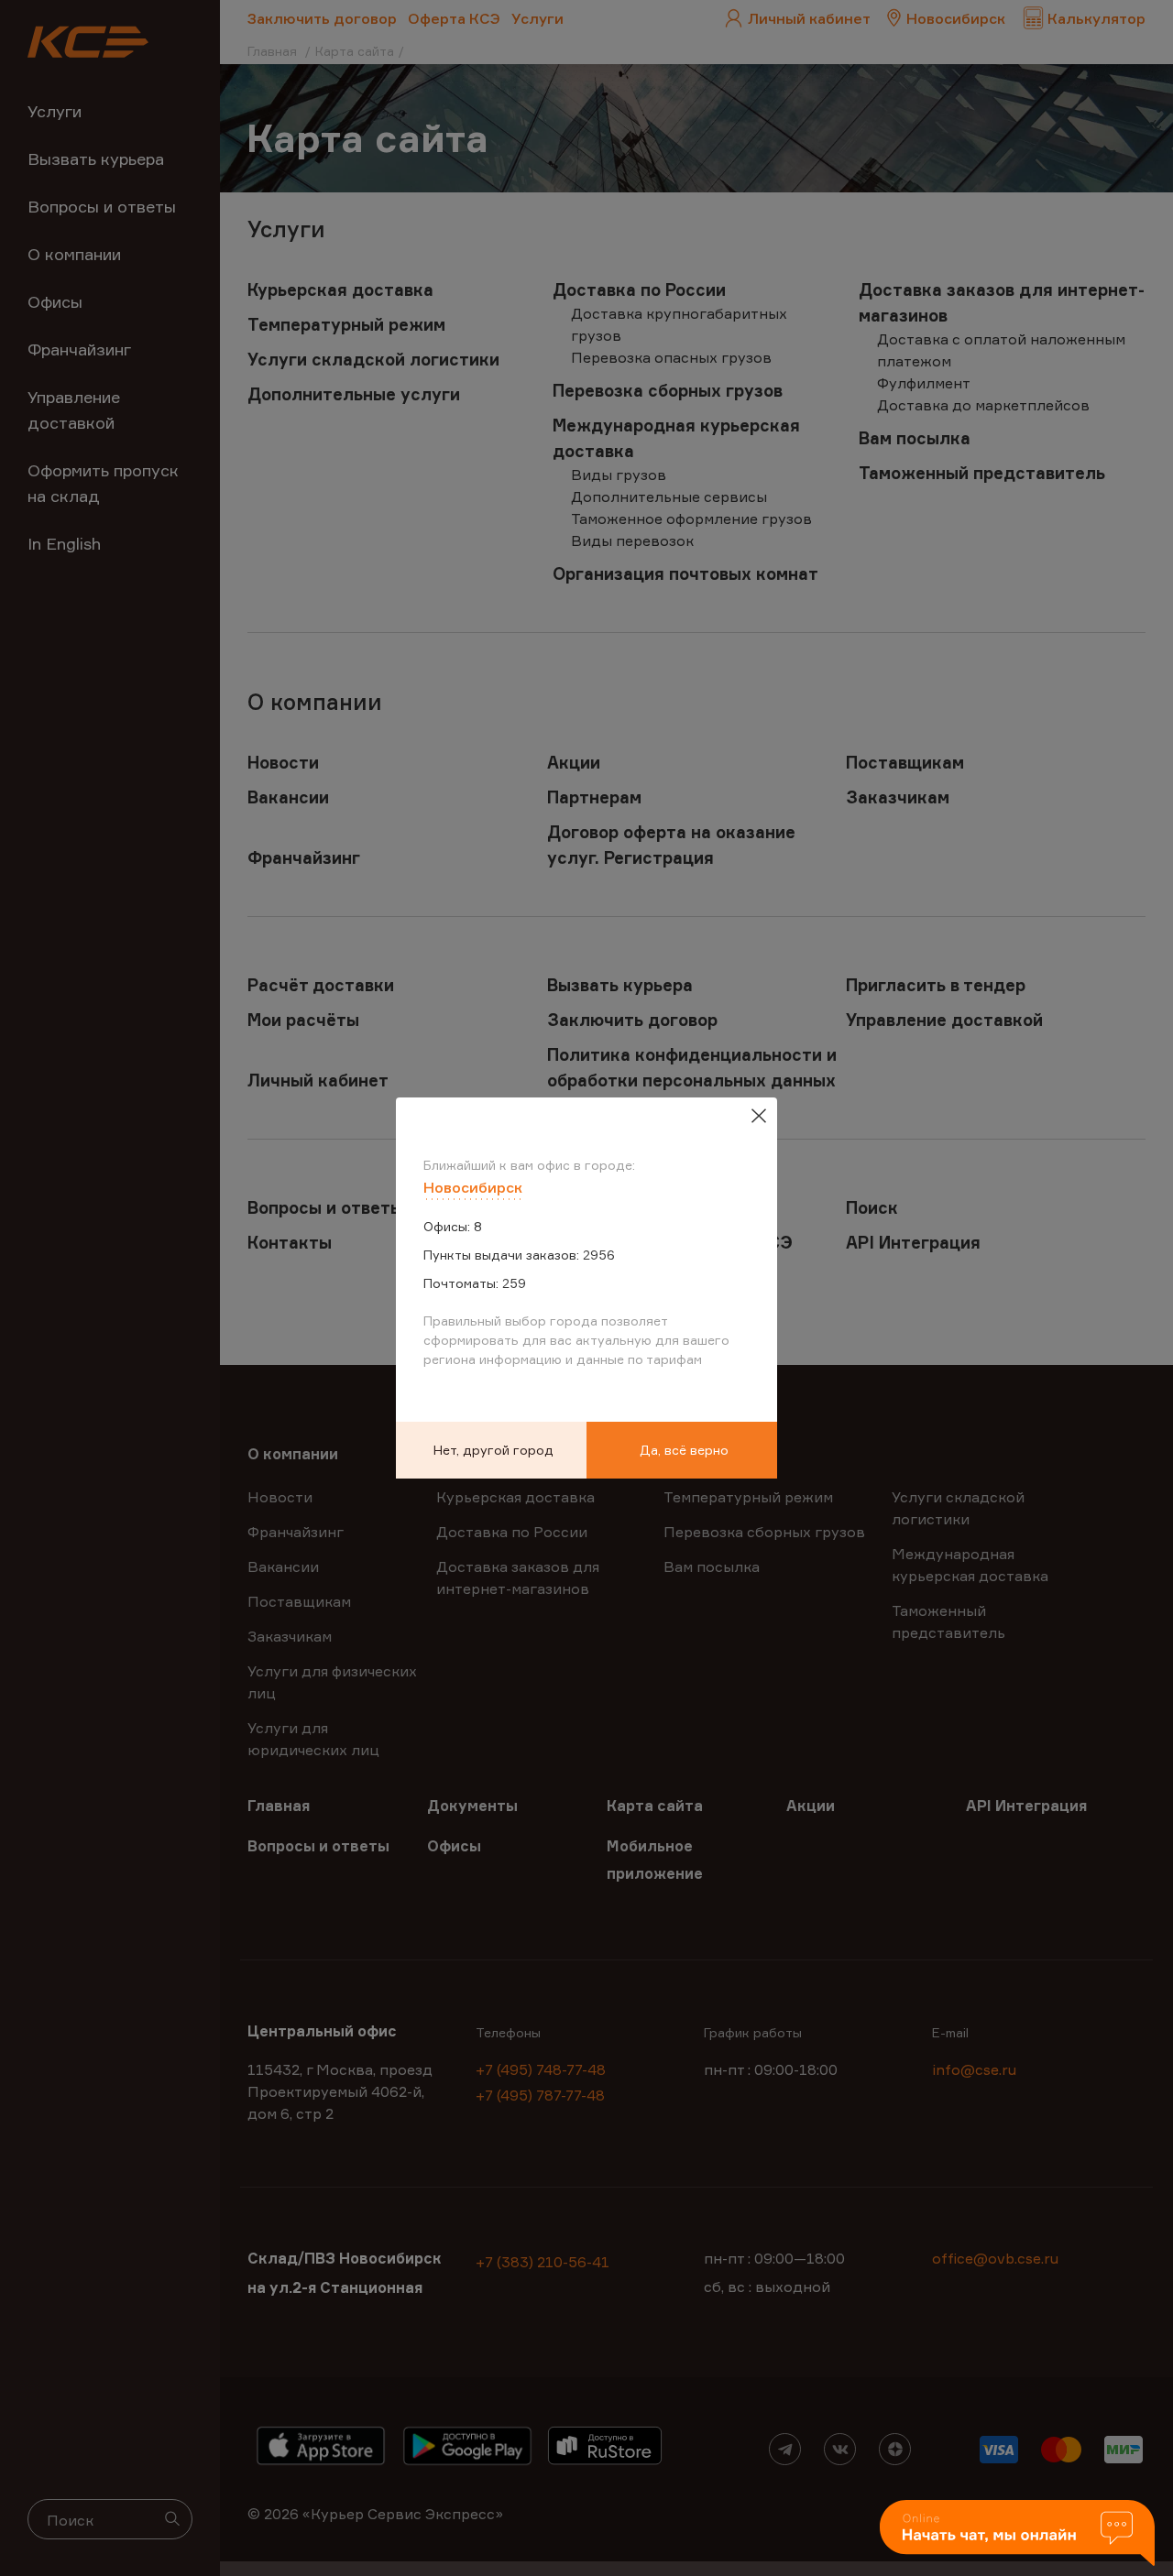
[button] (1017, 2534)
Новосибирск (473, 1187)
